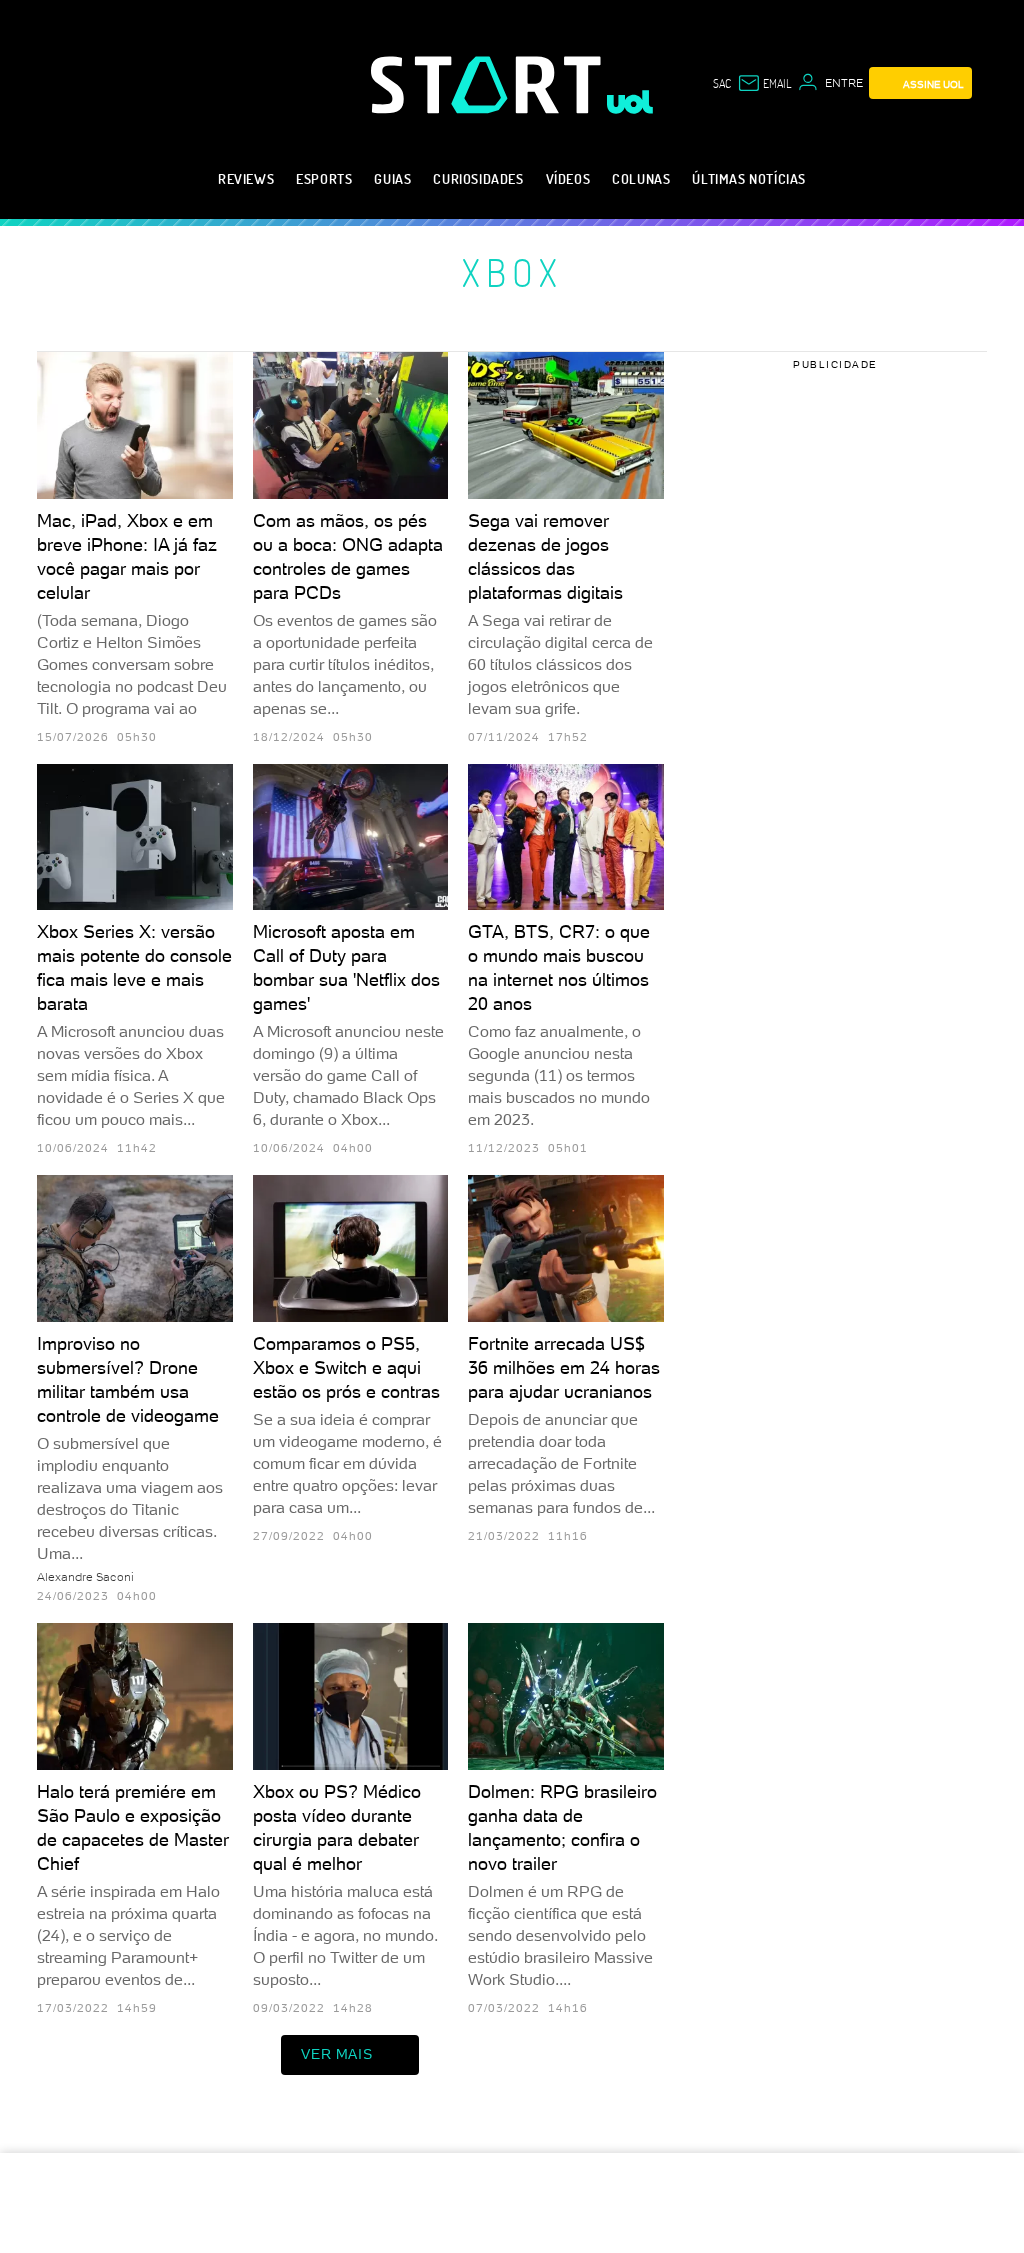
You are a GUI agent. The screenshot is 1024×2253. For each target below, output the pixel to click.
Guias (392, 178)
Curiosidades (478, 178)
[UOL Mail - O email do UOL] (764, 83)
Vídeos (568, 178)
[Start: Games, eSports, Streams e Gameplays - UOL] (489, 84)
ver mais (336, 2054)
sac (722, 83)
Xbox (512, 272)
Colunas (641, 178)
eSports (324, 178)
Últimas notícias (749, 178)
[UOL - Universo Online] (630, 102)
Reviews (246, 178)
